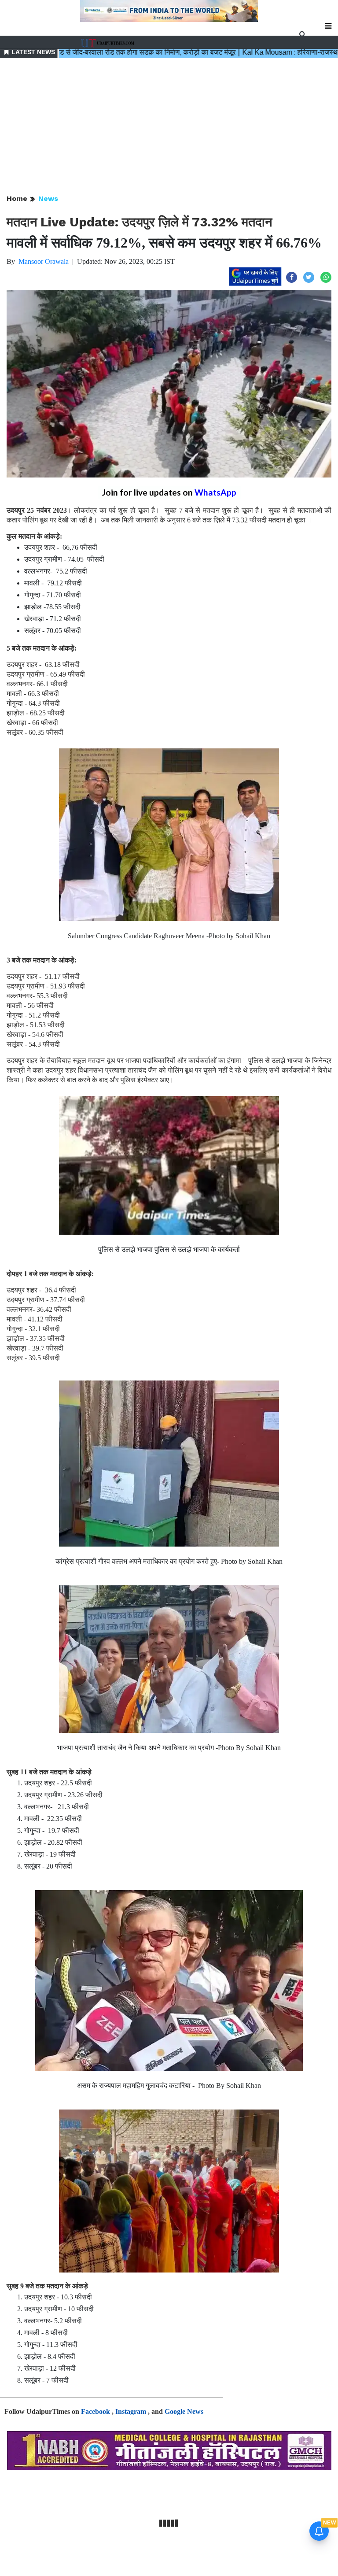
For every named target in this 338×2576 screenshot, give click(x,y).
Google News (184, 2411)
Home (17, 198)
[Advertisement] (169, 127)
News (48, 198)
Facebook (96, 2411)
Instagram (131, 2411)
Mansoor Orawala (44, 261)
